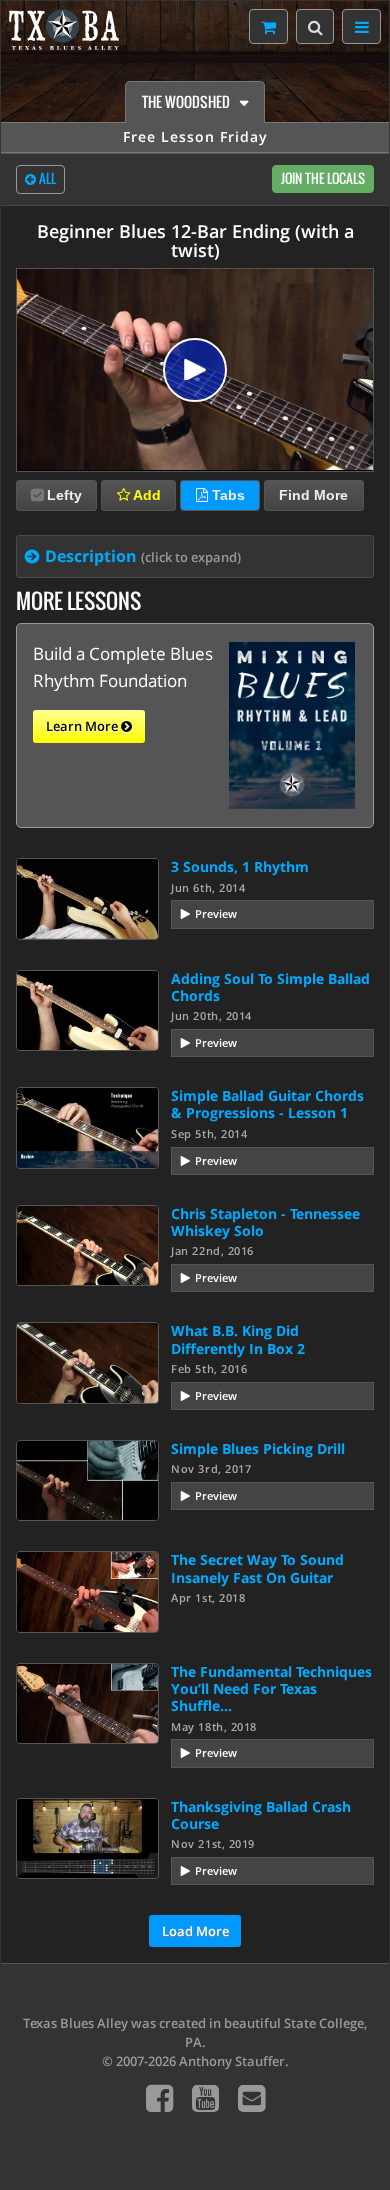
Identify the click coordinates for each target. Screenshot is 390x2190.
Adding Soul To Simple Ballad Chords (270, 987)
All (46, 178)
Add (145, 495)
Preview (216, 913)
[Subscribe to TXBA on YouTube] (205, 2097)
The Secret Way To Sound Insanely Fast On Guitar (257, 1568)
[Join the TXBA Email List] (251, 2097)
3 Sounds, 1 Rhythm (240, 866)
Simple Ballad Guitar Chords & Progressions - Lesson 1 (267, 1104)
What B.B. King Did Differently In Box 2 (238, 1339)
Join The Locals (323, 178)
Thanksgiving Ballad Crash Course (261, 1815)
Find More (313, 495)
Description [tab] (143, 556)
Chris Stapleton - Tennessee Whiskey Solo (265, 1222)
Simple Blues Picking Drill (258, 1448)
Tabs (226, 495)
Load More (195, 1931)
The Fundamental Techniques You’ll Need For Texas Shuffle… (271, 1689)
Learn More (83, 726)
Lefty (64, 495)
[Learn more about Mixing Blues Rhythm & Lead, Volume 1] (292, 724)
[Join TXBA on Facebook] (159, 2097)
